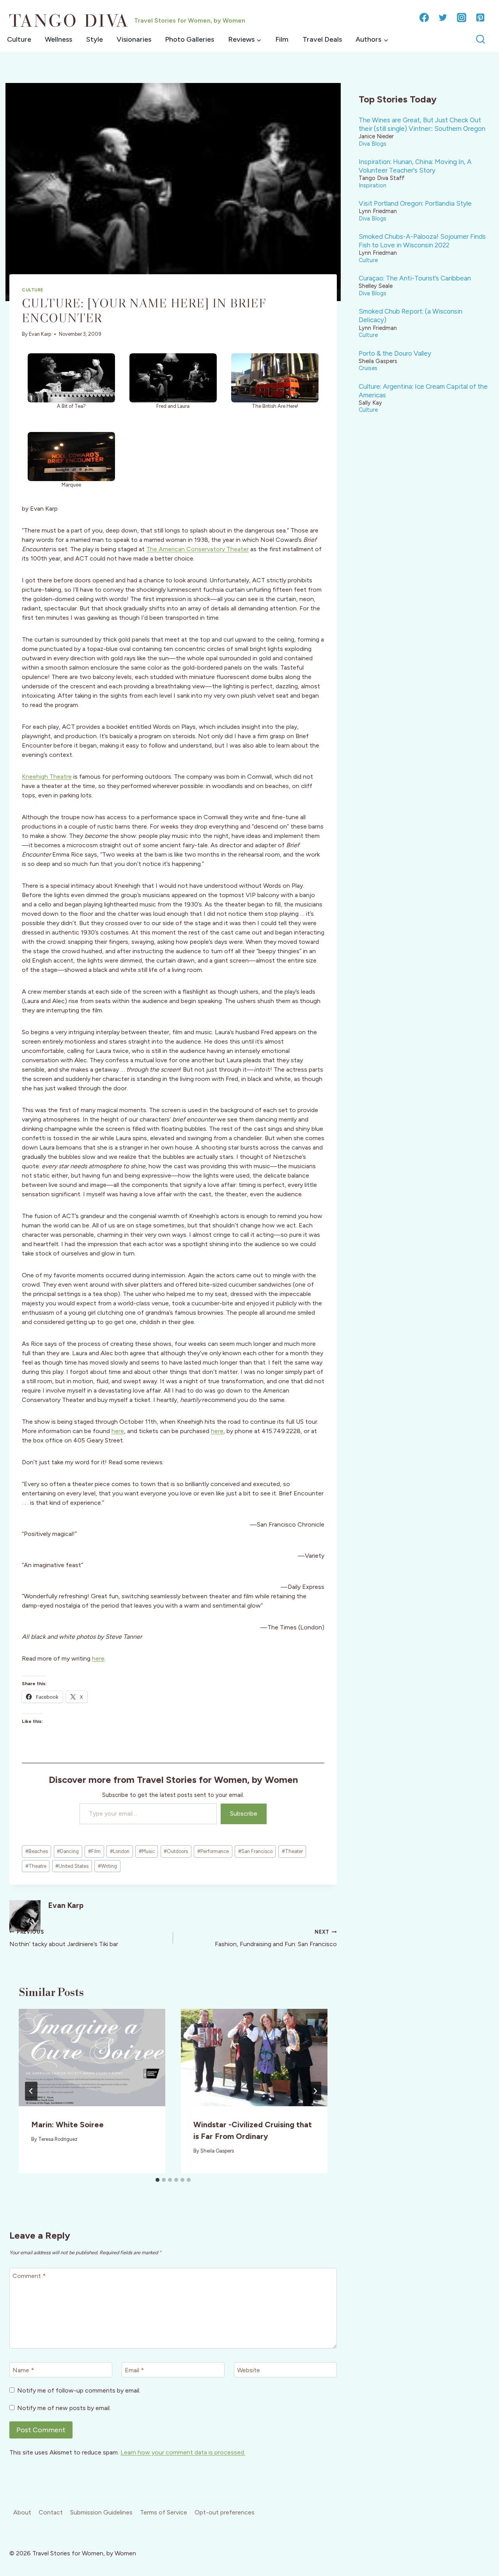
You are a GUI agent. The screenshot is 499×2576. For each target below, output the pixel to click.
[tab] (157, 2180)
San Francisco (255, 1851)
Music (147, 1851)
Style (95, 39)
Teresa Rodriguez (58, 2139)
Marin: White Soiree (67, 2125)
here (118, 1431)
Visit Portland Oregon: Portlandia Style (415, 203)
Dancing (68, 1851)
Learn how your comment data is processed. (183, 2452)
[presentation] (92, 2058)
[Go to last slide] (31, 2091)
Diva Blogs (372, 144)
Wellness (58, 39)
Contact (51, 2512)
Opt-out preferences (225, 2512)
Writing (107, 1866)
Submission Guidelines (101, 2512)
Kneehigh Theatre (47, 777)
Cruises (368, 368)
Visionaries (134, 39)
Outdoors (176, 1851)
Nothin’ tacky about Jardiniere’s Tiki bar (64, 1938)
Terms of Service (164, 2512)
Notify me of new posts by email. (64, 2408)
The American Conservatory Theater (197, 549)
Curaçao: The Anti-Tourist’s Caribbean (415, 278)
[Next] (315, 2091)
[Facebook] (424, 18)
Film (282, 39)
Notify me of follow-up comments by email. (79, 2390)
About (22, 2512)
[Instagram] (462, 18)
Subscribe (244, 1813)
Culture (19, 39)
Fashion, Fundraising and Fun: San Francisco (276, 1938)
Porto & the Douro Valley (395, 353)
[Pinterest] (480, 18)
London (120, 1851)
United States (72, 1866)
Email (134, 2370)
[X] (443, 18)
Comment (29, 2275)
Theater (292, 1851)
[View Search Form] (480, 40)
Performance (213, 1851)
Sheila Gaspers (217, 2151)
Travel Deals (322, 39)
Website (249, 2370)
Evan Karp (40, 334)
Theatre (36, 1866)
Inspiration (372, 185)
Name (23, 2370)
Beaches (37, 1851)
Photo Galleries (189, 39)
